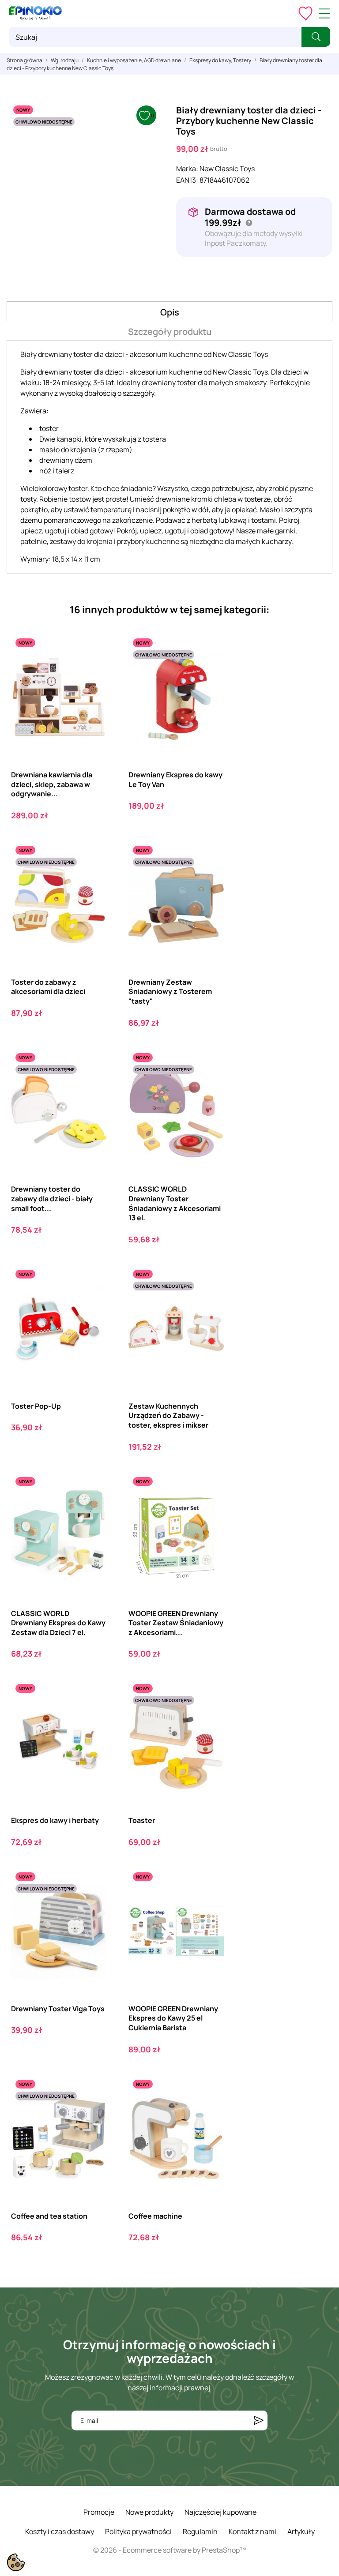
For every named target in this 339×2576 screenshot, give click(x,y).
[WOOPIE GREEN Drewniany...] (209, 1509)
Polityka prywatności (138, 2531)
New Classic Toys (227, 169)
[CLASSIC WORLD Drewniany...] (209, 1085)
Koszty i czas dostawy (60, 2531)
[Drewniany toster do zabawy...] (92, 1085)
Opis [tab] (170, 312)
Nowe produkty (149, 2512)
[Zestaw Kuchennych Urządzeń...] (209, 1302)
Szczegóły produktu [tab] (170, 332)
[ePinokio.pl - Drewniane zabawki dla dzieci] (35, 13)
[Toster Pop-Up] (92, 1302)
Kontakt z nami (252, 2531)
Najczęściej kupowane (220, 2512)
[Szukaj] (316, 37)
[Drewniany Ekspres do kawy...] (209, 670)
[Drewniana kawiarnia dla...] (92, 670)
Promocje (99, 2512)
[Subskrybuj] (259, 2420)
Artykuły (301, 2531)
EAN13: (187, 180)
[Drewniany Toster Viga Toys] (92, 1904)
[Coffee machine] (209, 2112)
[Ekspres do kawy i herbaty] (92, 1716)
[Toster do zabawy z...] (92, 878)
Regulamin (200, 2531)
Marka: (187, 169)
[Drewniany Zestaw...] (209, 878)
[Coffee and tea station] (92, 2112)
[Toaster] (209, 1716)
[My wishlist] (305, 13)
